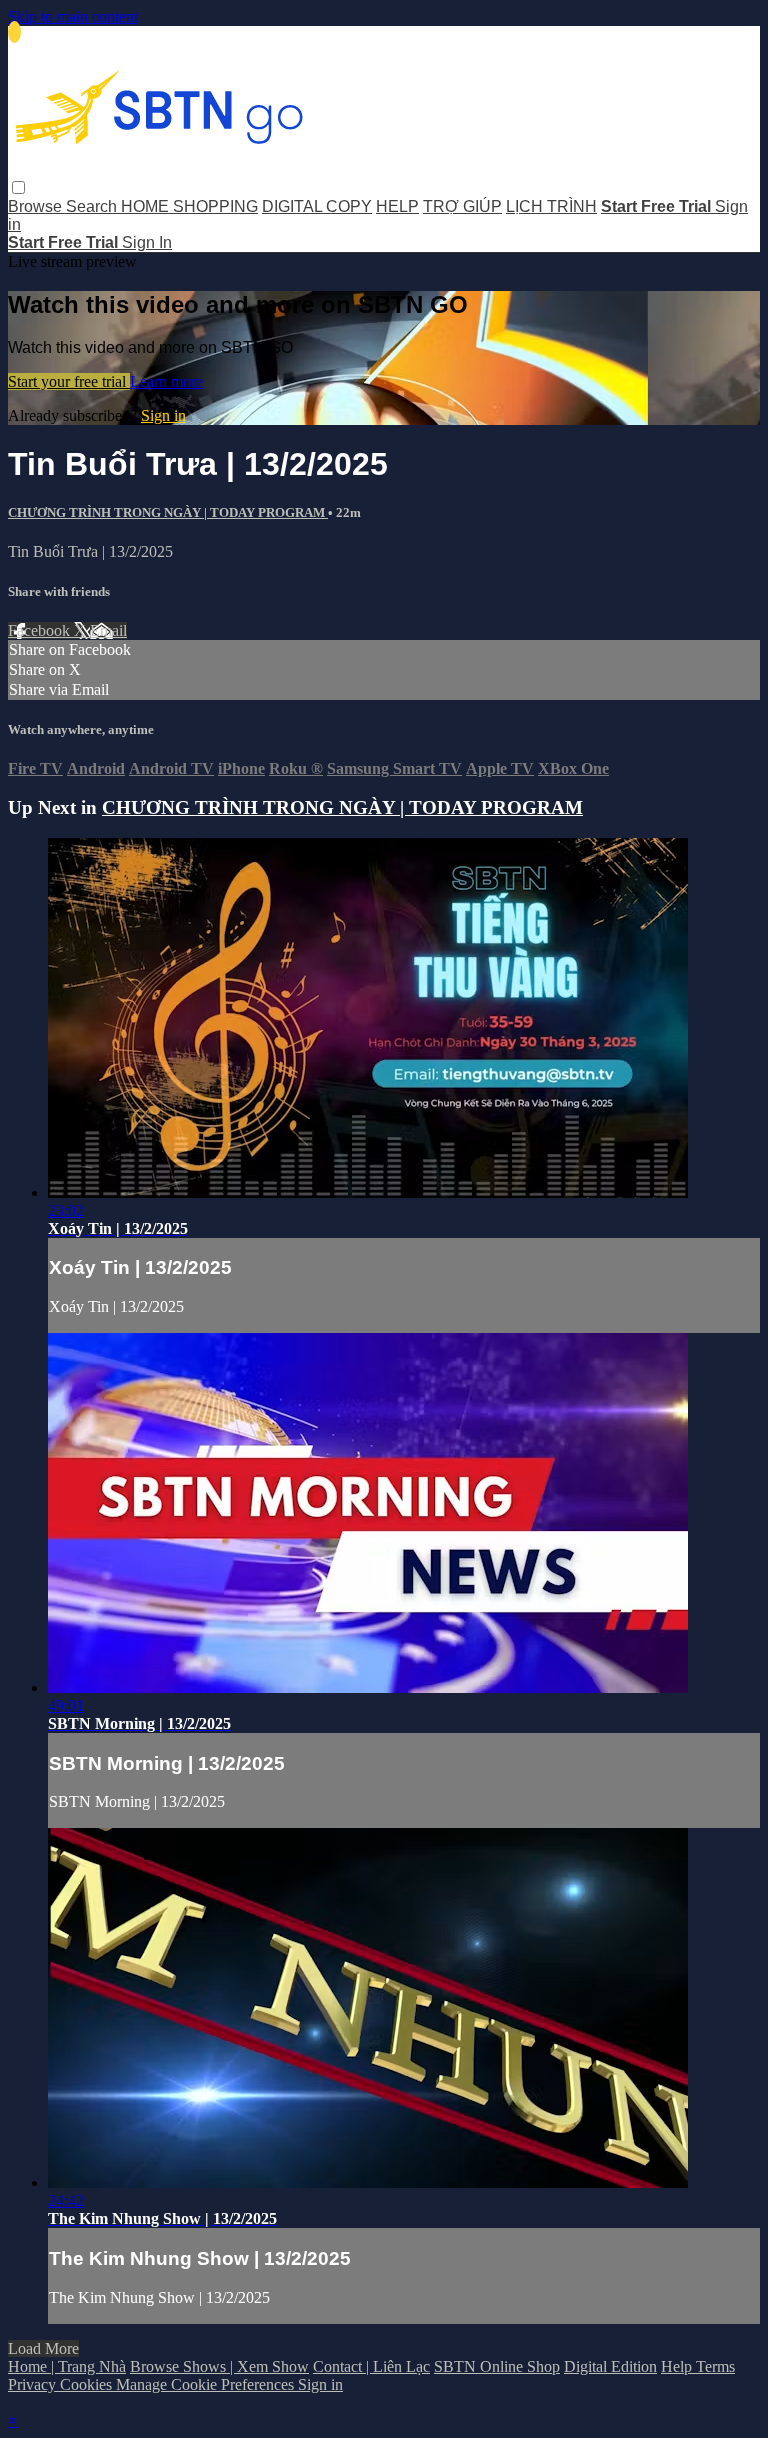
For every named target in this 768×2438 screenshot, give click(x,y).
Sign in (163, 415)
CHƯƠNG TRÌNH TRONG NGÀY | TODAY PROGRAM (168, 512)
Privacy (34, 2384)
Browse (37, 206)
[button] (18, 187)
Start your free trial (69, 381)
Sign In (147, 242)
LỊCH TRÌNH (551, 206)
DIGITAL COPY (317, 206)
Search (93, 206)
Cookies (88, 2384)
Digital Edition (610, 2366)
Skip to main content (73, 16)
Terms (715, 2366)
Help (678, 2366)
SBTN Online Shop (497, 2366)
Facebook (41, 630)
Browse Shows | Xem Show (219, 2366)
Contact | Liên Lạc (371, 2366)
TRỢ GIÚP (462, 206)
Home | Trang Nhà (67, 2366)
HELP (397, 206)
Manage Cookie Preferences (207, 2384)
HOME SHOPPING (189, 206)
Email (108, 630)
